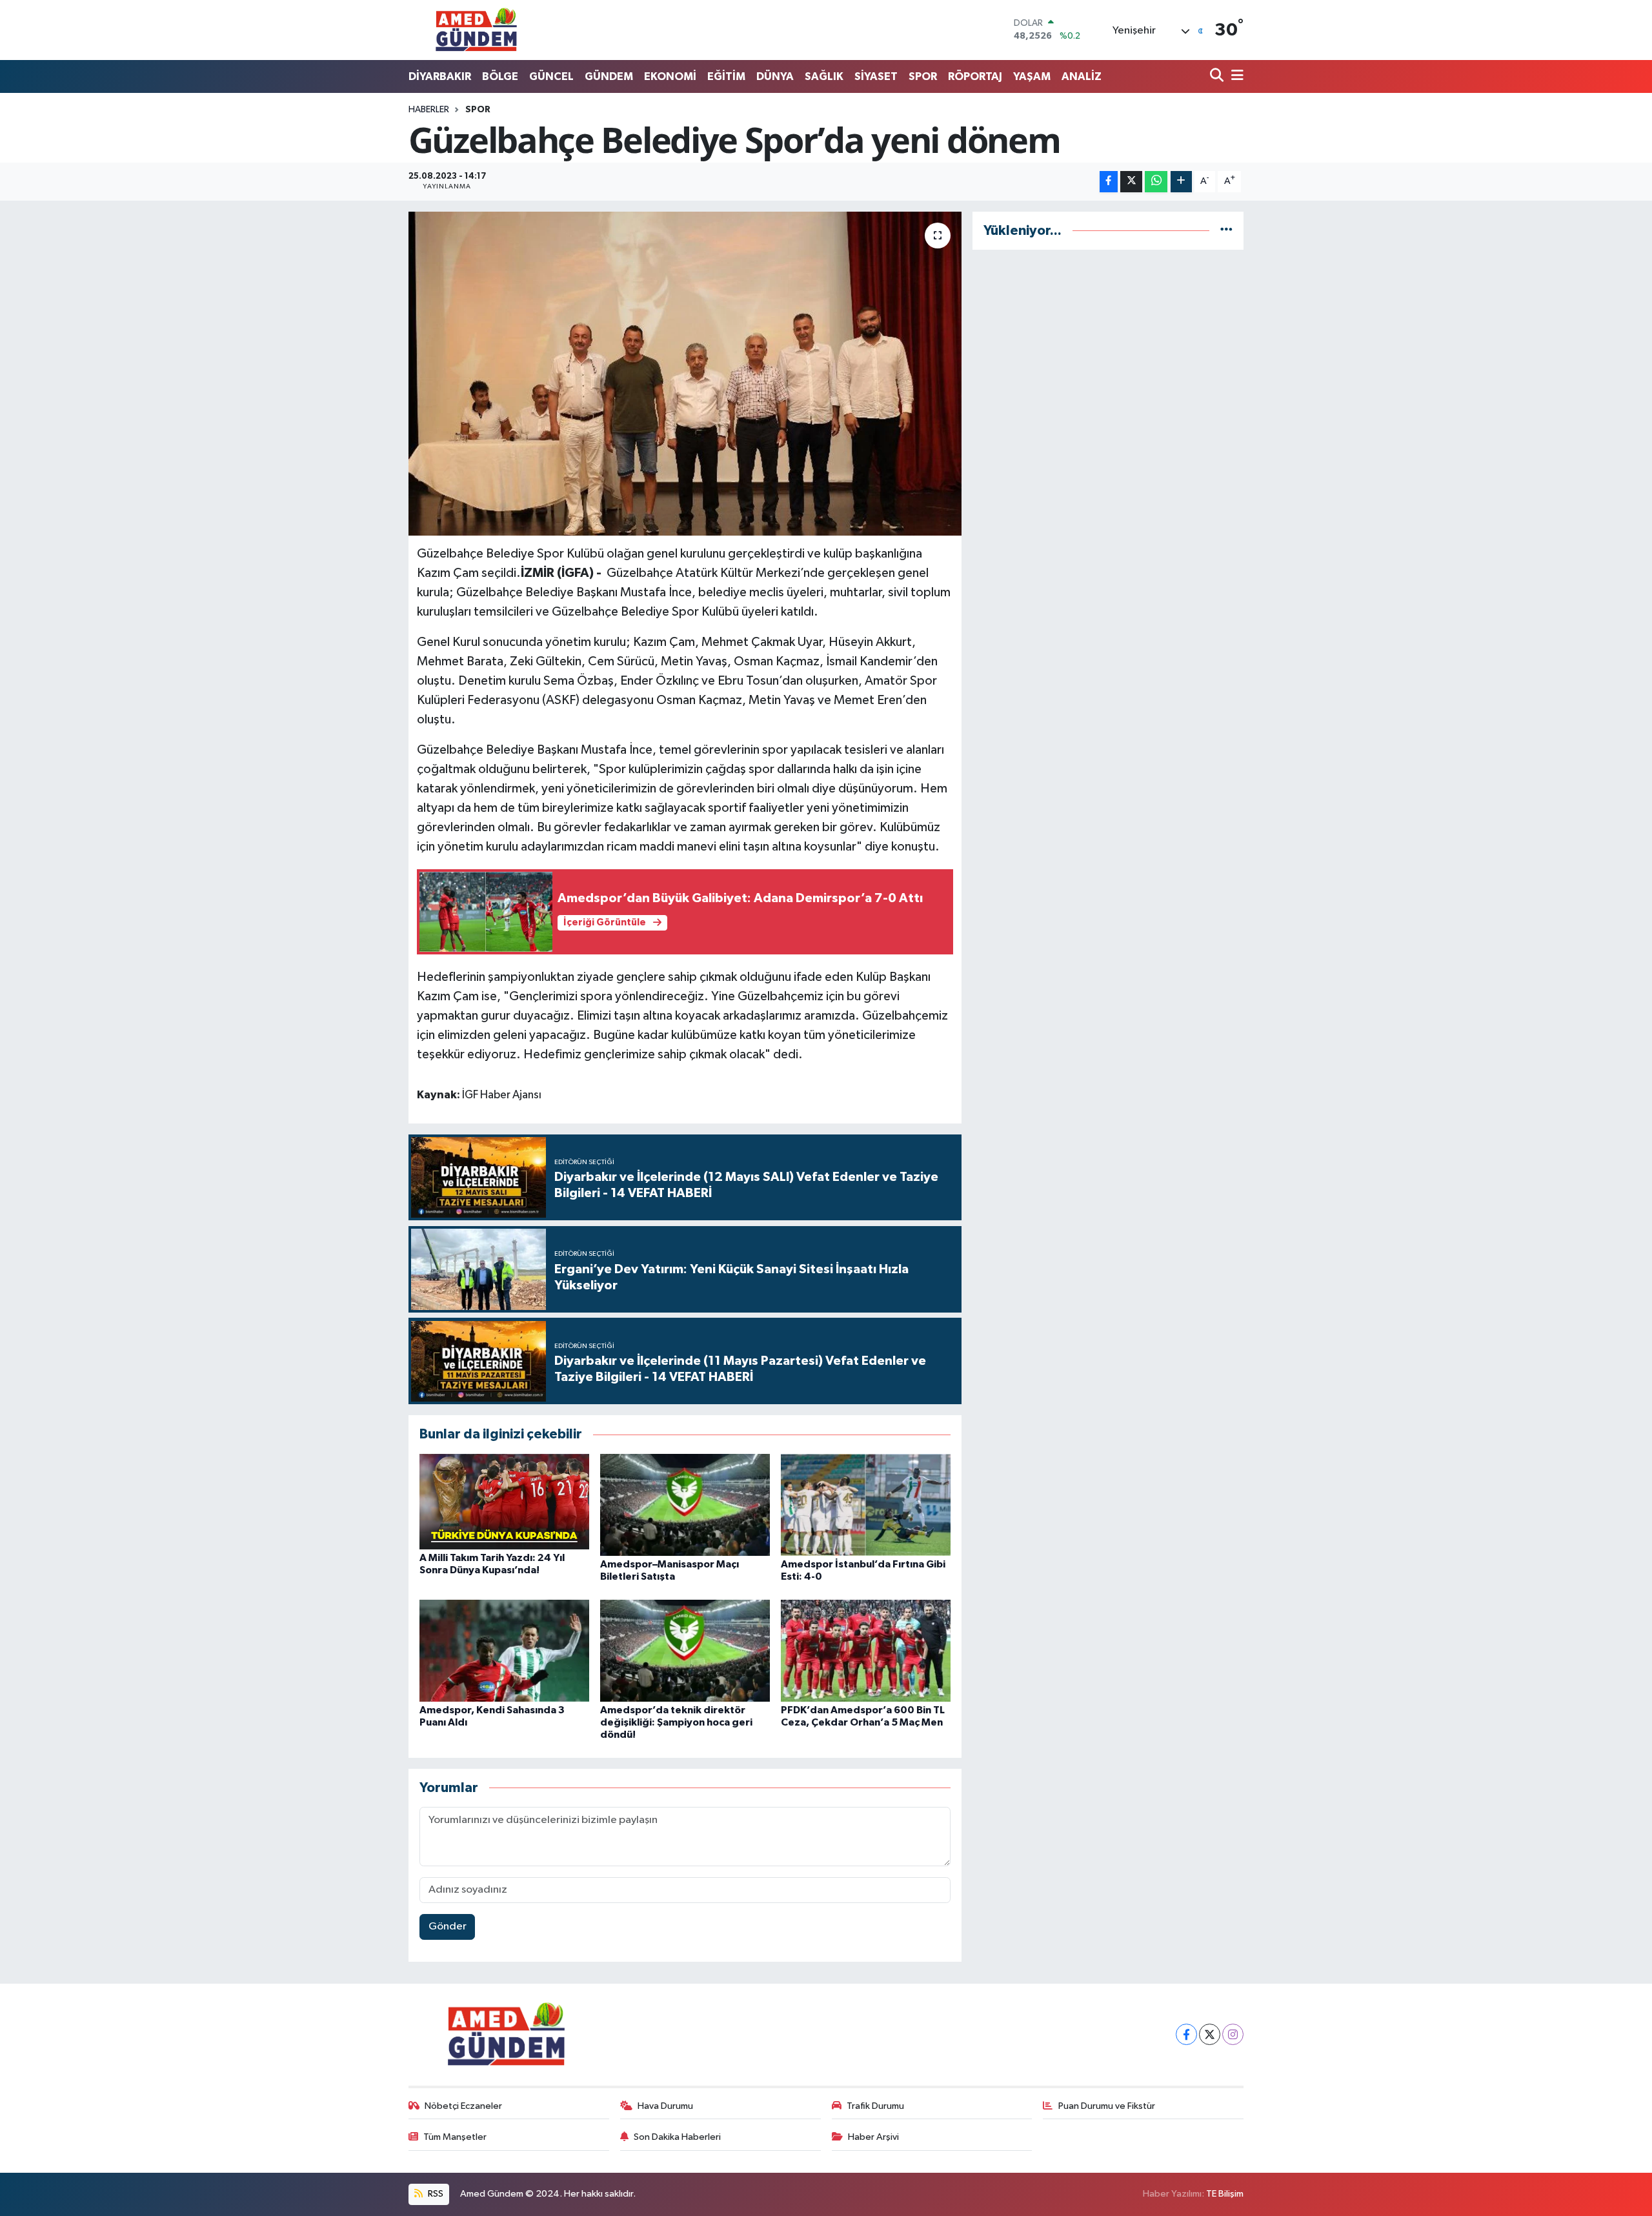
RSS (435, 2194)
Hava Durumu (665, 2106)
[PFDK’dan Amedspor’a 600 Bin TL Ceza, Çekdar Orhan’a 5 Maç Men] (866, 1650)
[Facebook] (1186, 2034)
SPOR (923, 76)
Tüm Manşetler (455, 2137)
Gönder (448, 1927)
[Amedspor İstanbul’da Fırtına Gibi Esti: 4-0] (866, 1505)
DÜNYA (775, 76)
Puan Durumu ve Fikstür (1107, 2106)
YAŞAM (1032, 76)
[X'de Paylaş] (1131, 182)
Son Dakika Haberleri (677, 2137)
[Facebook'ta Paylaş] (1109, 182)
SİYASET (876, 76)
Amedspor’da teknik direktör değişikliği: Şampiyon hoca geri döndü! (676, 1722)
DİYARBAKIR (440, 76)
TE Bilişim (1225, 2194)
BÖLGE (500, 76)
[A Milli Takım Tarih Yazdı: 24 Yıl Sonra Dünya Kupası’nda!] (504, 1501)
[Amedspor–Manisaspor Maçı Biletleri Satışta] (685, 1505)
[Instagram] (1233, 2034)
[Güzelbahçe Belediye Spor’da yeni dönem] (685, 374)
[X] (1210, 2034)
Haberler (429, 110)
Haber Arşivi (873, 2137)
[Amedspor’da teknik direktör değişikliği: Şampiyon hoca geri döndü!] (685, 1650)
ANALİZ (1082, 76)
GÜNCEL (551, 76)
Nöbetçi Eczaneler (463, 2106)
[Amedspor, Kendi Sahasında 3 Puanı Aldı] (504, 1650)
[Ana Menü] (1235, 76)
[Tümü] (1226, 231)
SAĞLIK (824, 76)
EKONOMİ (670, 76)
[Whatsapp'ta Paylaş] (1156, 182)
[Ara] (1218, 76)
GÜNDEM (609, 76)
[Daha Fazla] (1181, 182)
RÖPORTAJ (975, 76)
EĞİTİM (726, 76)
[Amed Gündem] (476, 30)
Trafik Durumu (875, 2106)
